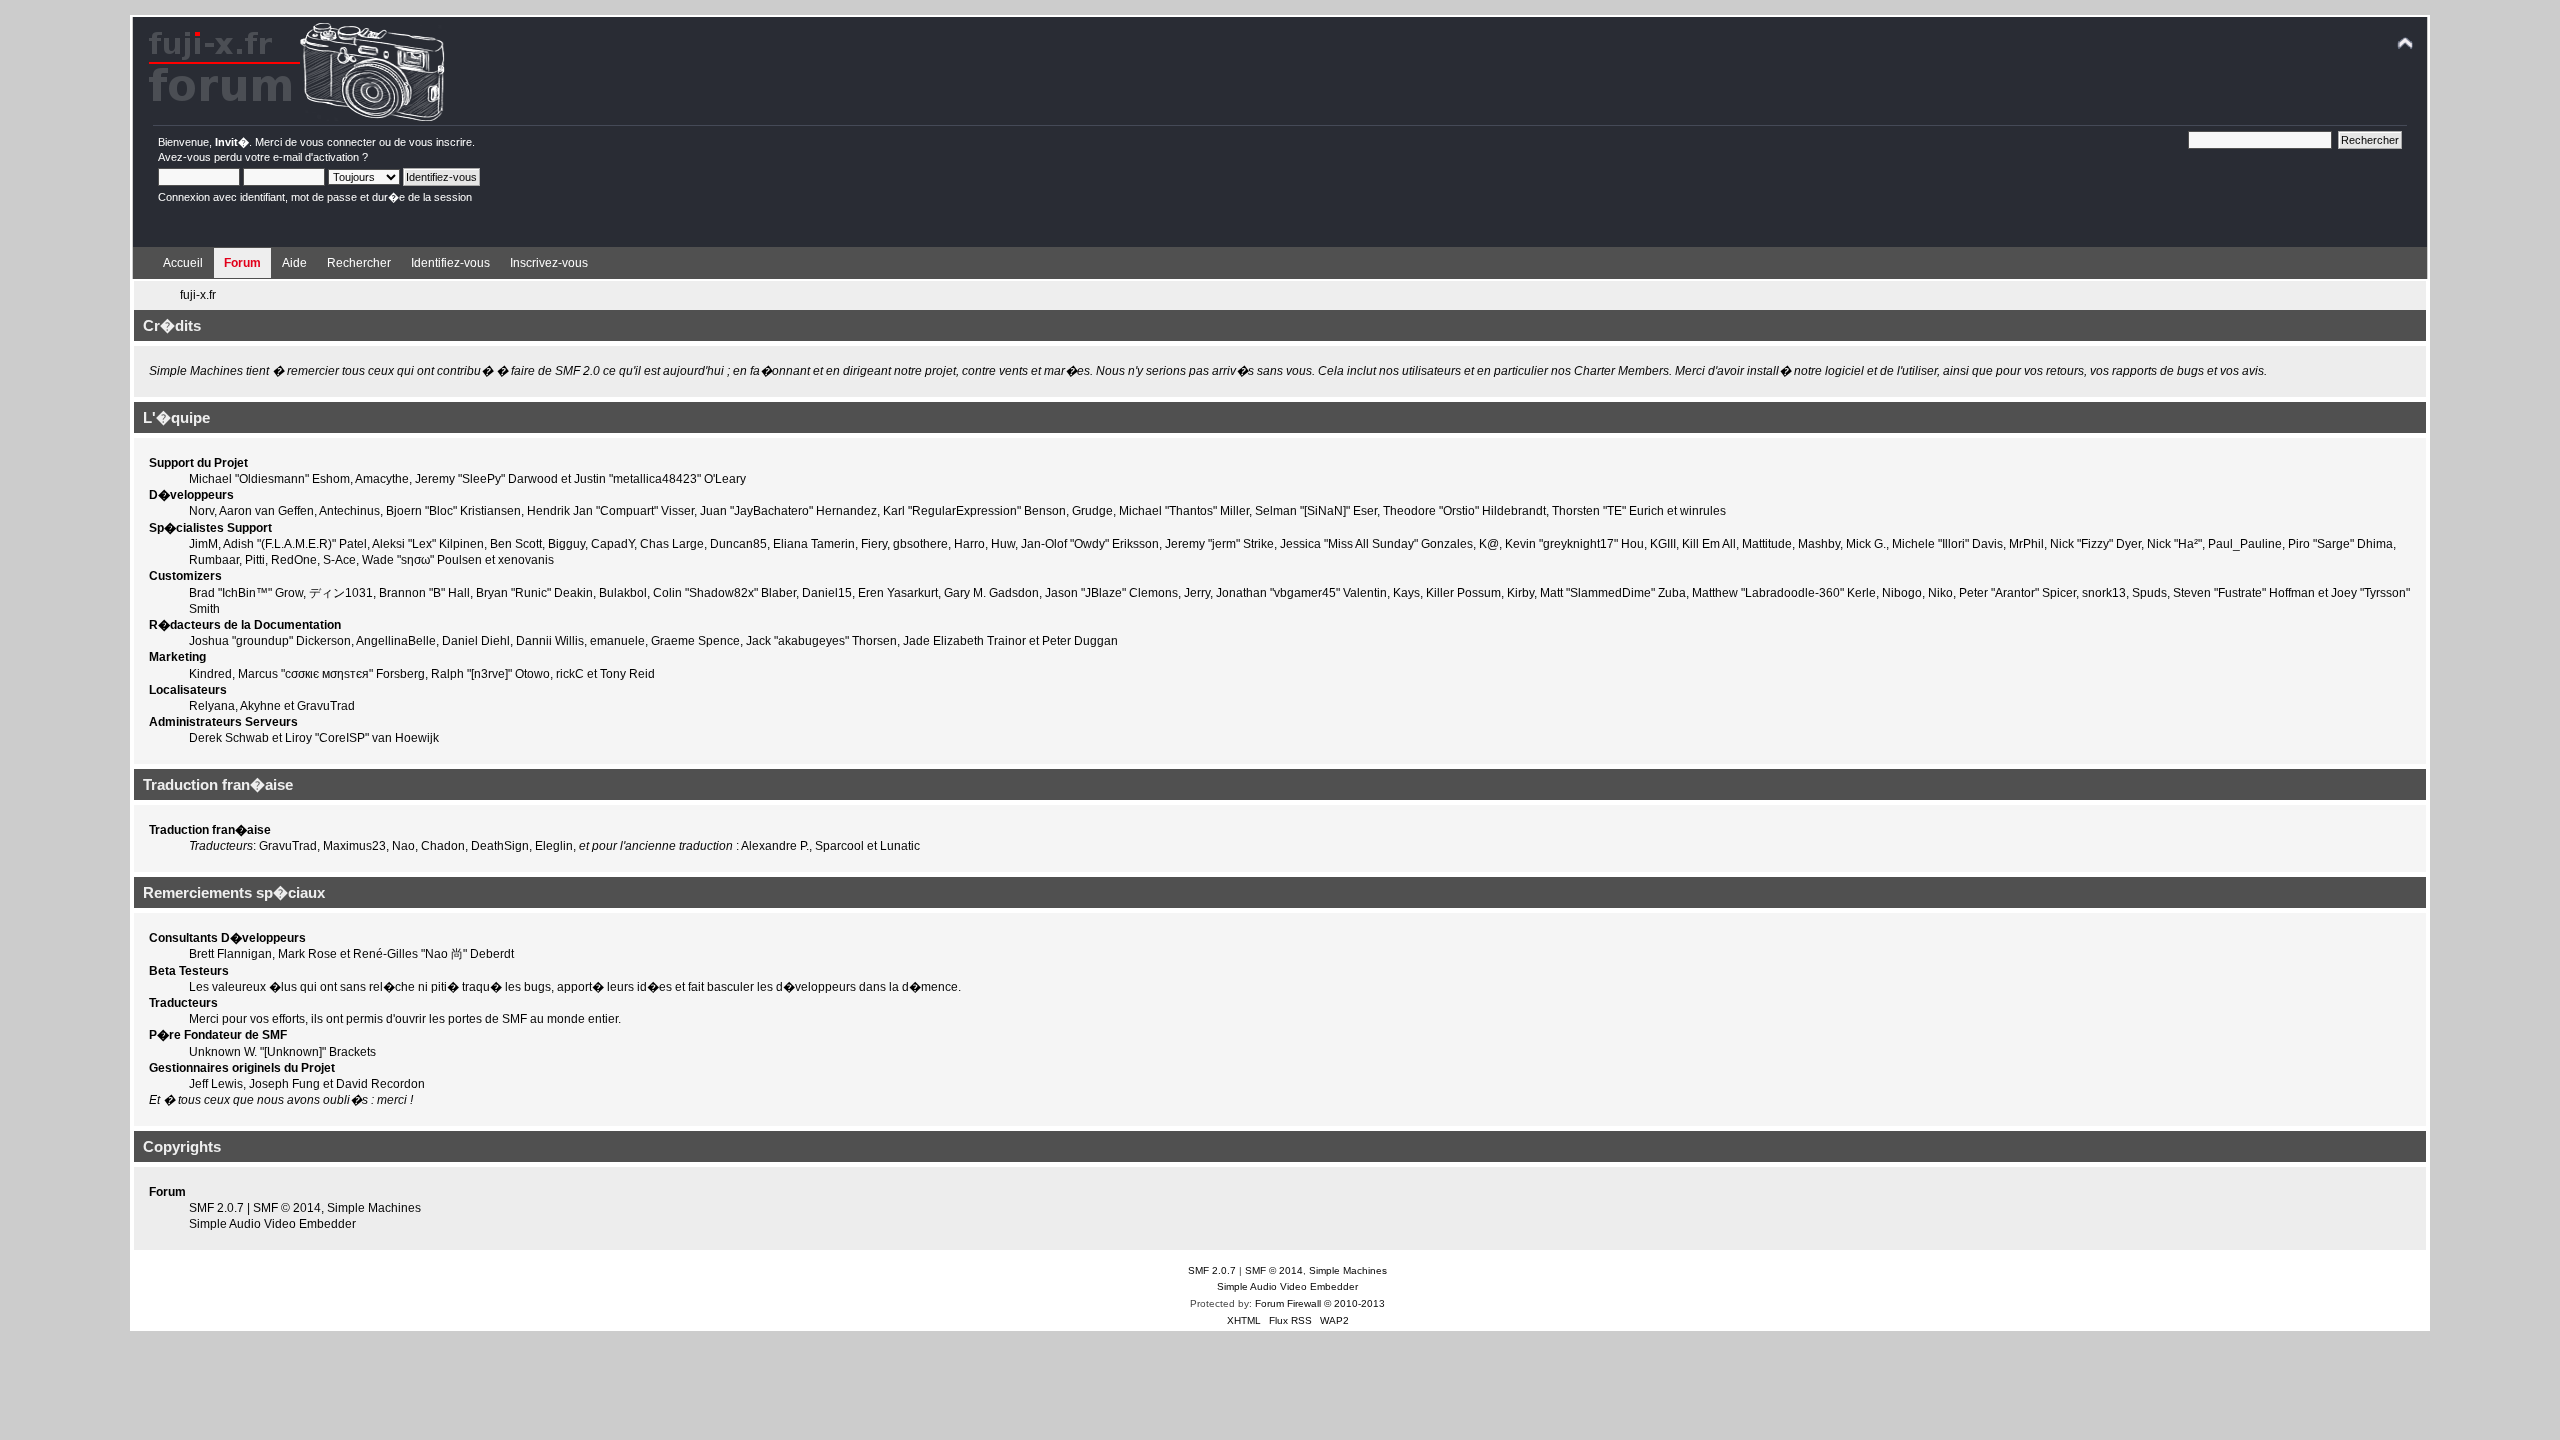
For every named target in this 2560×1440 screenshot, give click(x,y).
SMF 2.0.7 (216, 1208)
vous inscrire (440, 142)
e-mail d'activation (316, 157)
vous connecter (338, 142)
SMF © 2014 (287, 1208)
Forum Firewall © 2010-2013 (1320, 1303)
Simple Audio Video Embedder (272, 1224)
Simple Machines (374, 1208)
